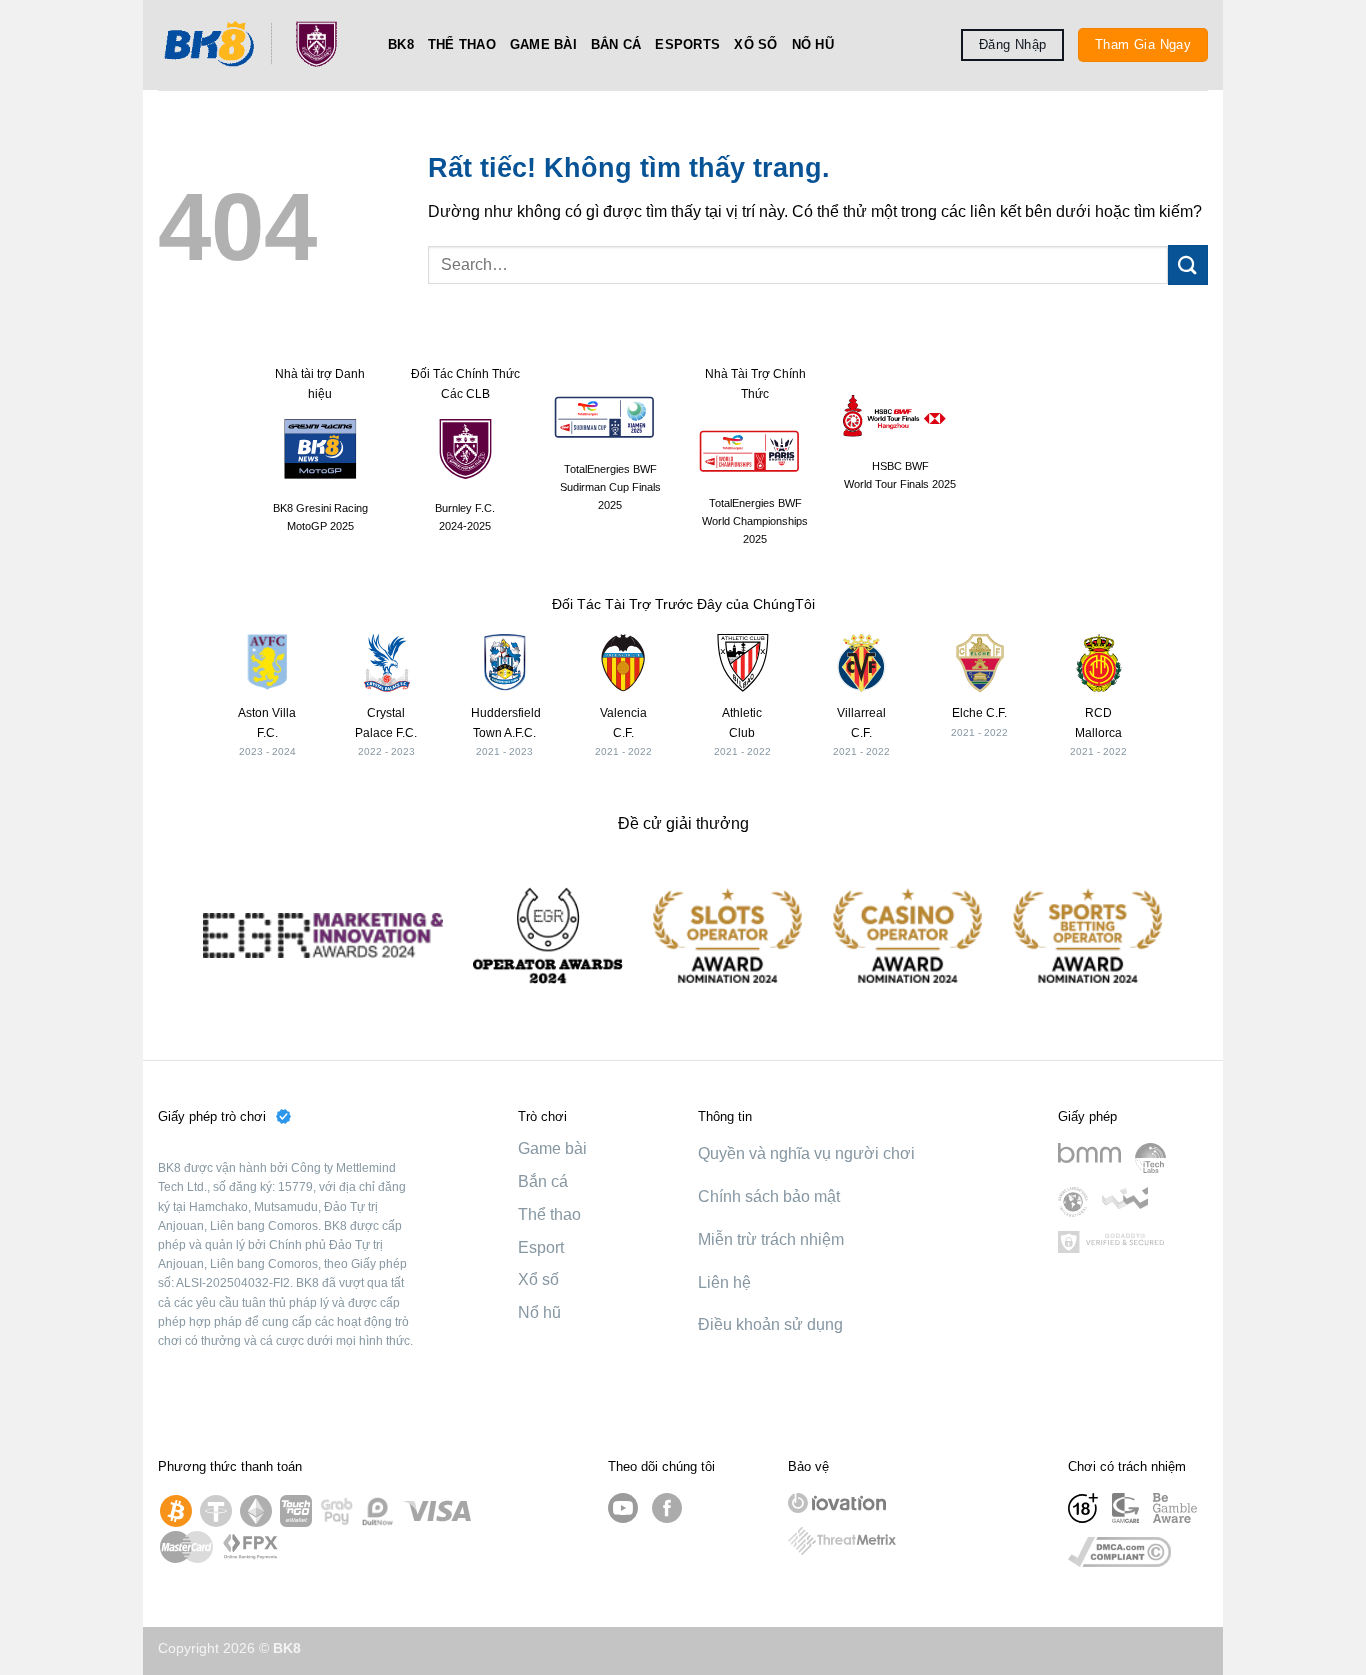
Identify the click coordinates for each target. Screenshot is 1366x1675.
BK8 (401, 44)
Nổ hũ (813, 44)
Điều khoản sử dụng (770, 1324)
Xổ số (755, 44)
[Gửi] (1188, 264)
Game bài (543, 44)
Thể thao (462, 44)
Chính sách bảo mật (769, 1196)
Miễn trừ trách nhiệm (771, 1239)
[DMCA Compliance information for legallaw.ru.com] (1119, 1552)
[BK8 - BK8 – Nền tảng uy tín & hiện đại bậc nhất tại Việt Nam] (258, 45)
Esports (687, 44)
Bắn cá (616, 44)
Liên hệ (724, 1282)
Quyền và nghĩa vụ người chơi (806, 1153)
